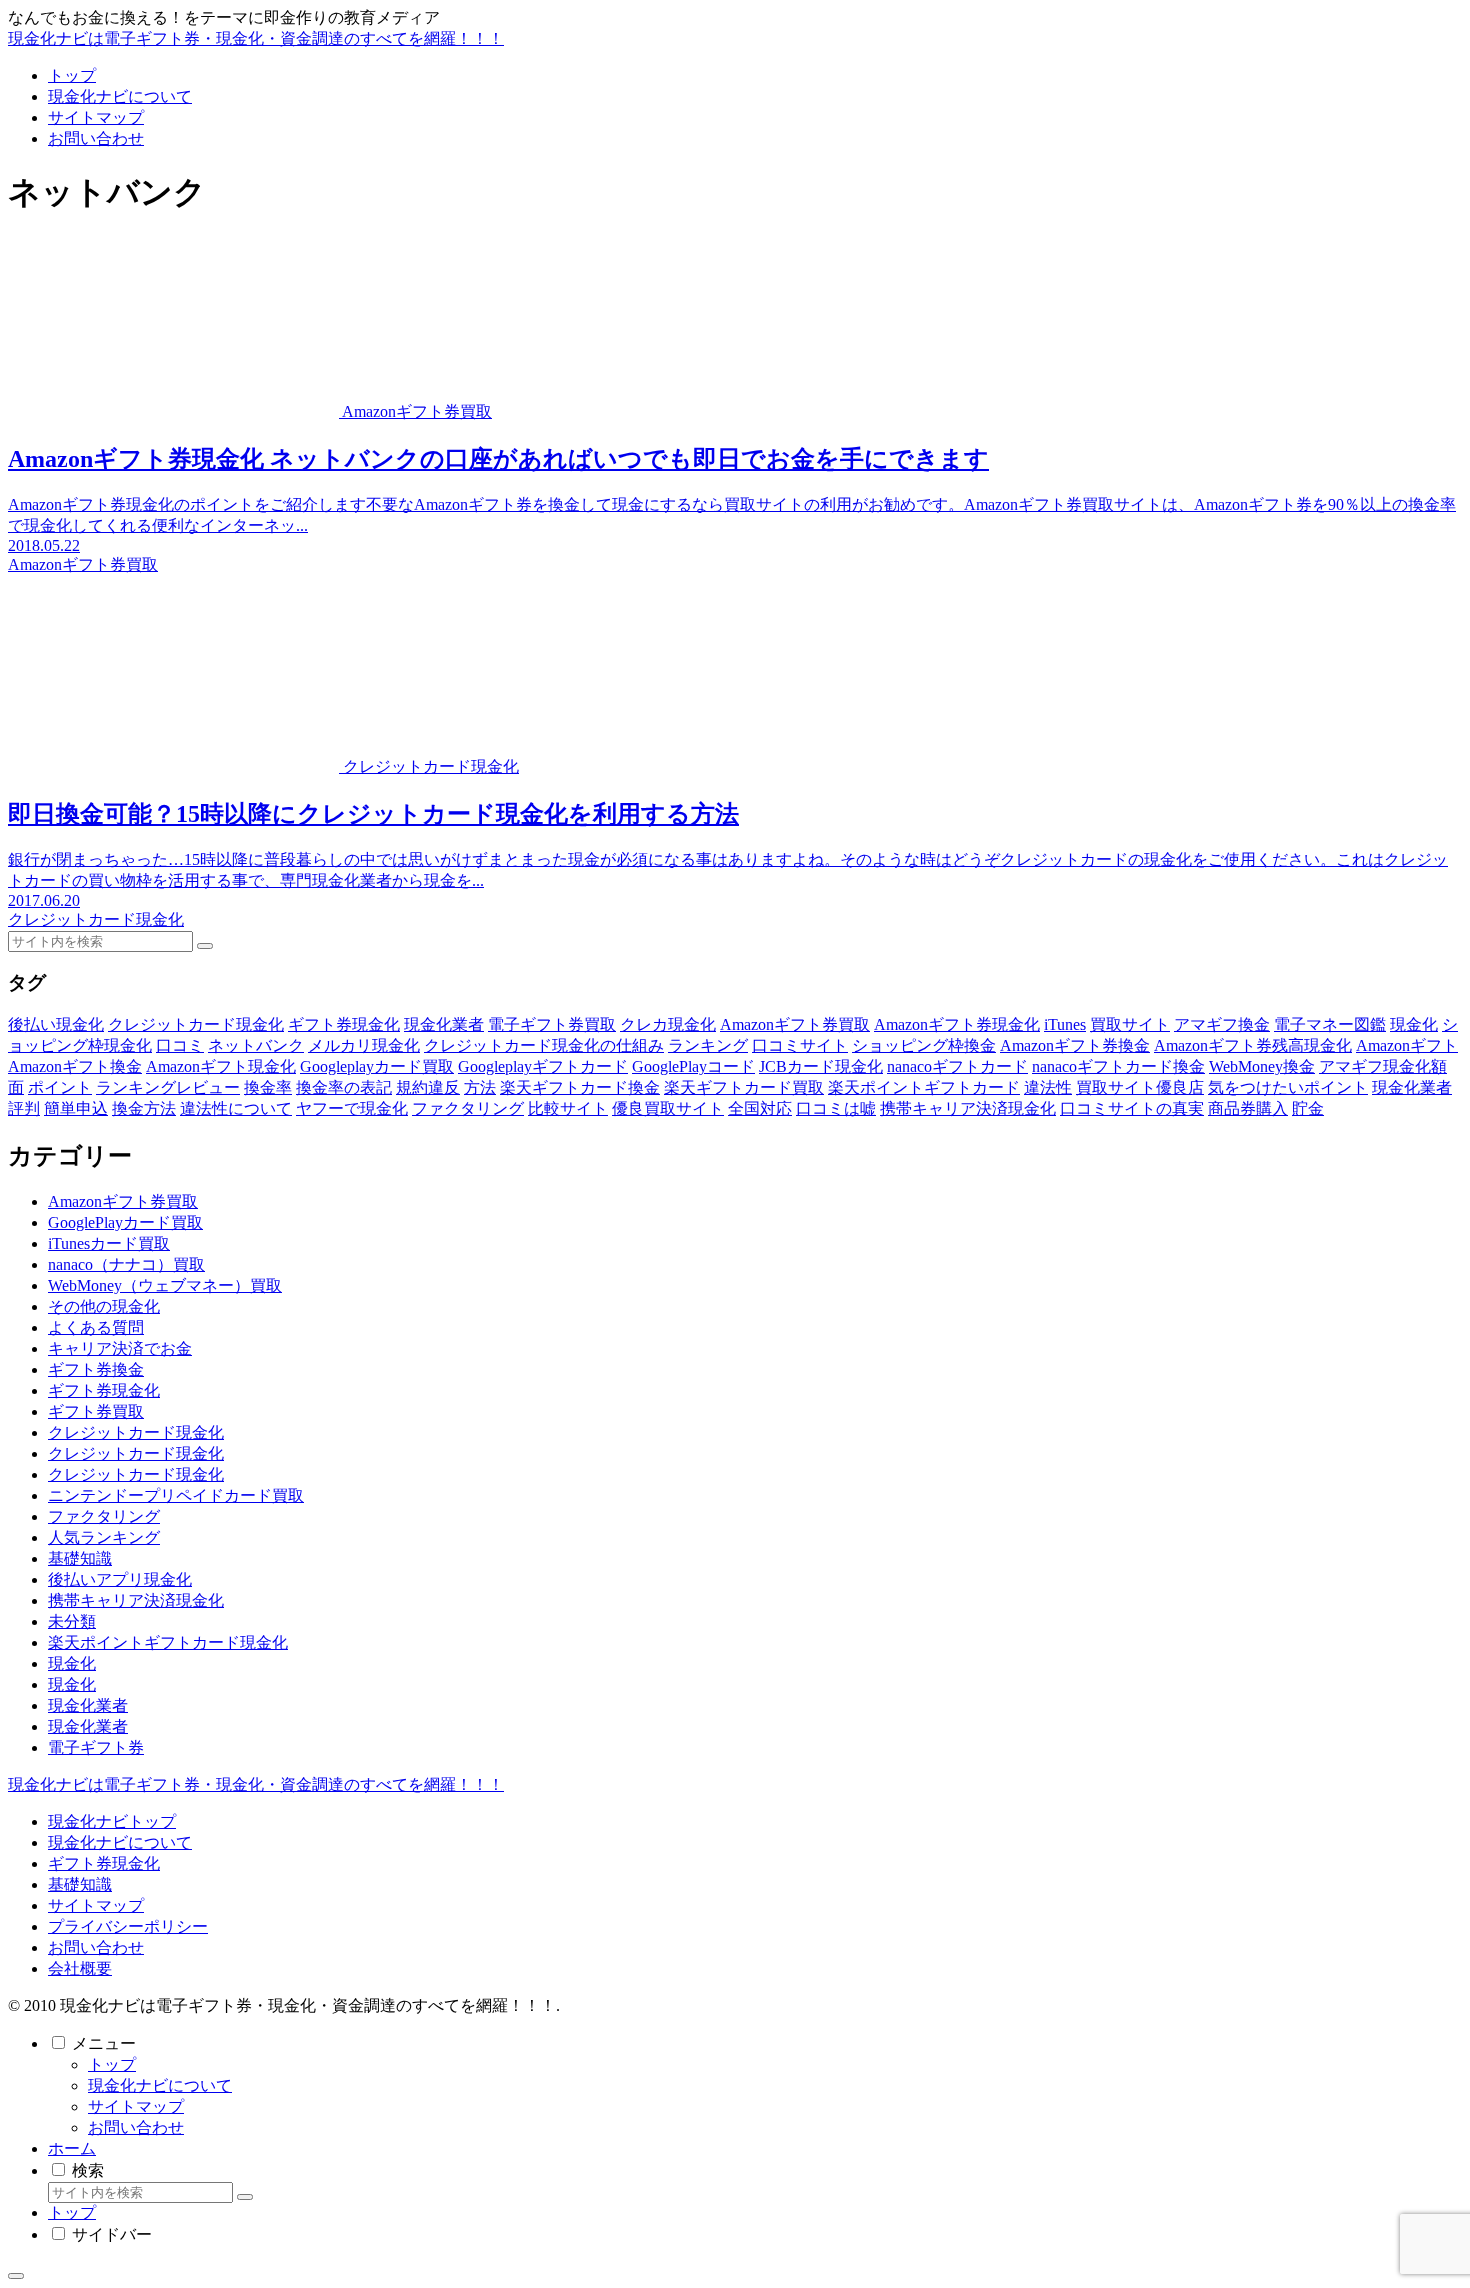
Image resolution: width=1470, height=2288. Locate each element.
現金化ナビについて (120, 1842)
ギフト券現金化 (104, 1863)
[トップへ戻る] (16, 2276)
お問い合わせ (96, 1947)
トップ (112, 2064)
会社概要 (80, 1968)
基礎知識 (80, 1884)
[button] (205, 946)
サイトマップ (96, 1905)
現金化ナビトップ (112, 1821)
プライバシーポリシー (128, 1926)
